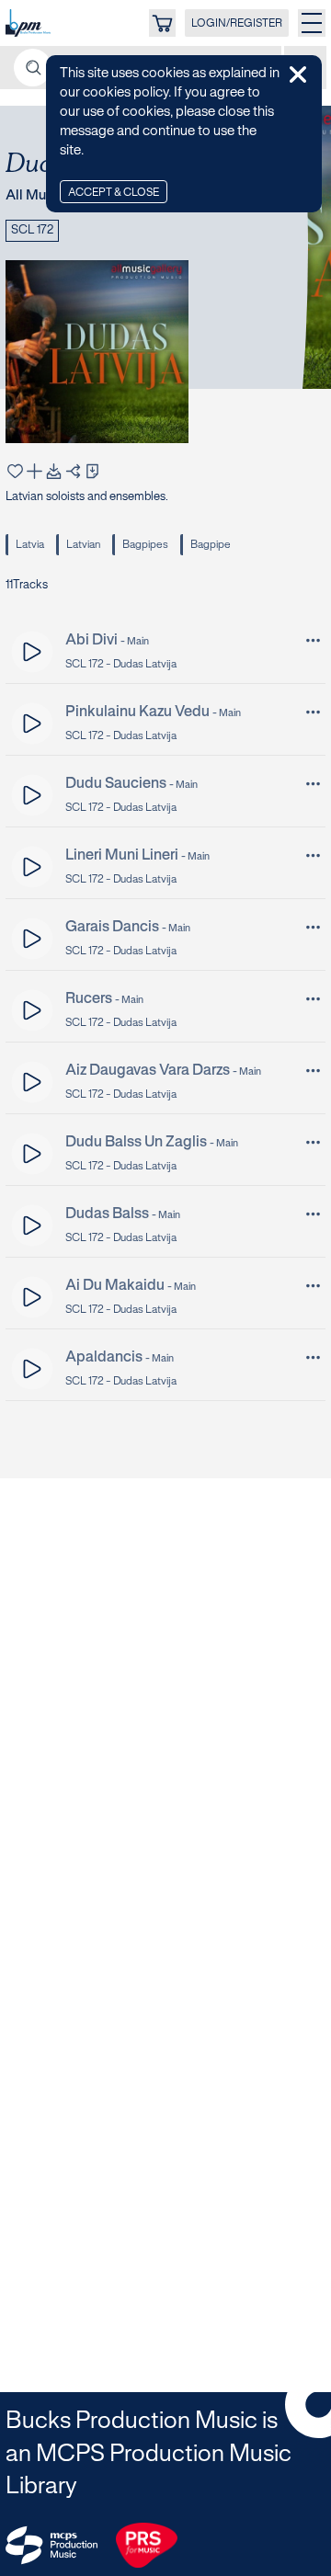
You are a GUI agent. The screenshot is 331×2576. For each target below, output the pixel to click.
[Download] (54, 471)
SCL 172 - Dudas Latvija (121, 664)
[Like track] (15, 471)
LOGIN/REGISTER (237, 23)
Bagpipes (145, 545)
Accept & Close (114, 193)
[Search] (33, 68)
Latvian (83, 545)
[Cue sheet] (92, 471)
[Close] (298, 74)
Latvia (30, 545)
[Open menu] (312, 23)
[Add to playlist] (34, 471)
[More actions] (313, 640)
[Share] (73, 471)
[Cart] (162, 23)
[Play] (33, 652)
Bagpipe (211, 545)
